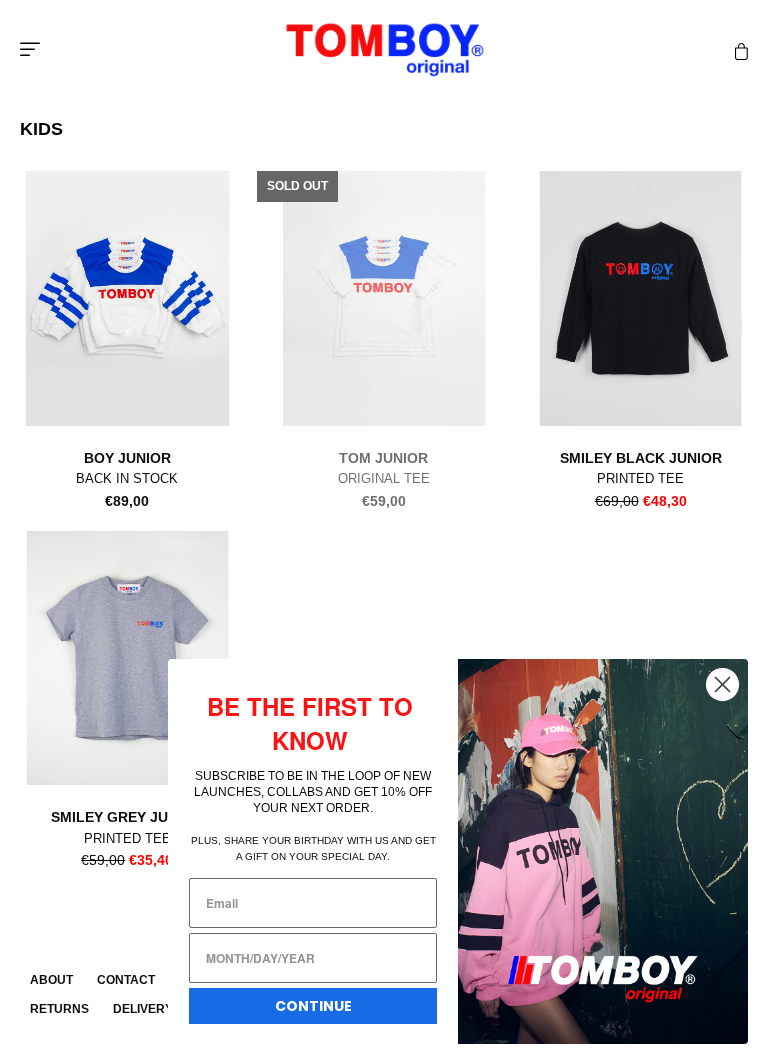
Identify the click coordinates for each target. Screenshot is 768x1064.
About (51, 980)
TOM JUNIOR (383, 458)
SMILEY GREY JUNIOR (127, 817)
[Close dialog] (722, 684)
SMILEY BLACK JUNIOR (641, 458)
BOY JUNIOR (127, 458)
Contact (126, 980)
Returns (59, 1009)
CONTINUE (313, 1006)
